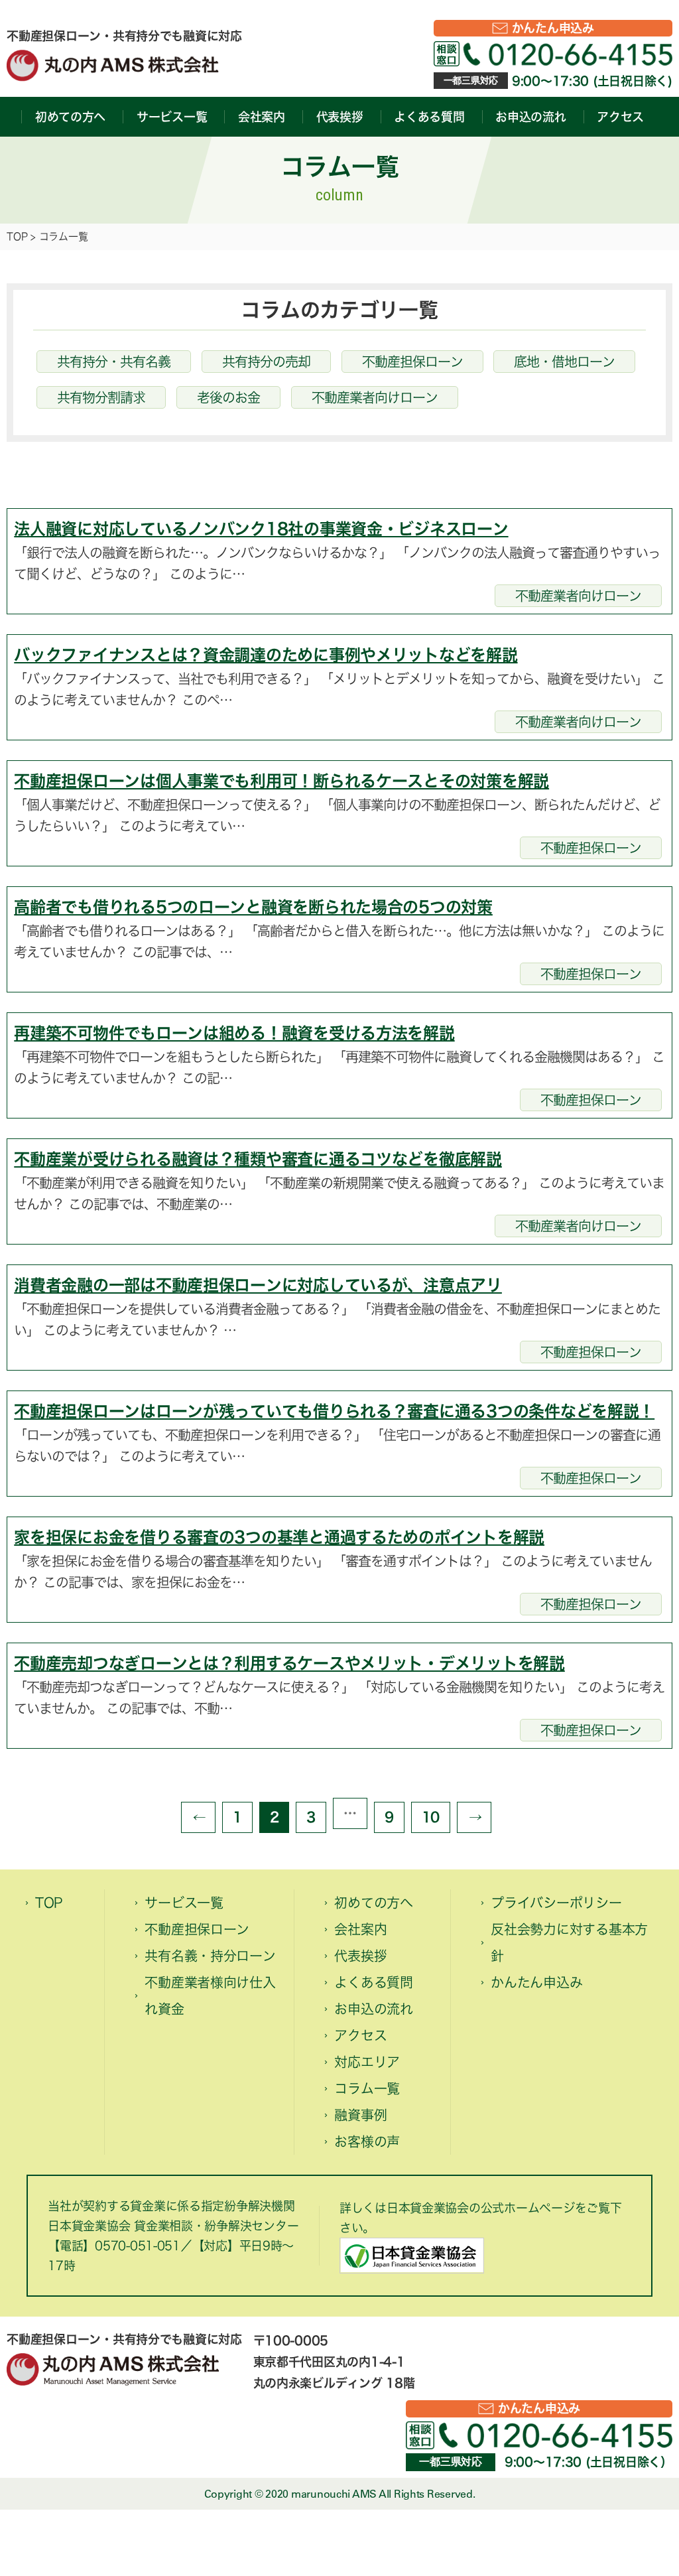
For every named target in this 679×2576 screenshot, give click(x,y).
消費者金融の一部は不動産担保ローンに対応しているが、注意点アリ (258, 1285)
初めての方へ (70, 117)
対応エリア (367, 2062)
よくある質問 (429, 117)
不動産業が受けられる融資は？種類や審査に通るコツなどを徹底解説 (258, 1159)
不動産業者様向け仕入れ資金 (210, 1996)
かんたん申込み (553, 28)
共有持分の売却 (266, 362)
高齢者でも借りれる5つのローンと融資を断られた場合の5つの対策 (253, 907)
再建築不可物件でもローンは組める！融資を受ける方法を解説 (234, 1033)
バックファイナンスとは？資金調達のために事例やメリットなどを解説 (266, 655)
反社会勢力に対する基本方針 (569, 1942)
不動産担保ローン (412, 362)
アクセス (620, 117)
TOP (17, 237)
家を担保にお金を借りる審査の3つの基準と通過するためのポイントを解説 (279, 1537)
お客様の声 (367, 2141)
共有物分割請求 (101, 397)
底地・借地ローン (564, 362)
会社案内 (262, 117)
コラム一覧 (367, 2088)
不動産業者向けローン (375, 397)
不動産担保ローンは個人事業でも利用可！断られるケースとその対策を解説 (281, 781)
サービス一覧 (172, 117)
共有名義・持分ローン (210, 1956)
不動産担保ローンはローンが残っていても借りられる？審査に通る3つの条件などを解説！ (334, 1411)
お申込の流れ (530, 117)
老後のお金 (228, 397)
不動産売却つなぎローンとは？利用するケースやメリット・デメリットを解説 (289, 1663)
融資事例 (360, 2115)
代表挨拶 (340, 117)
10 (431, 1817)
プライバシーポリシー (556, 1903)
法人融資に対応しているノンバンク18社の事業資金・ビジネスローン (261, 529)
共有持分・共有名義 (114, 362)
